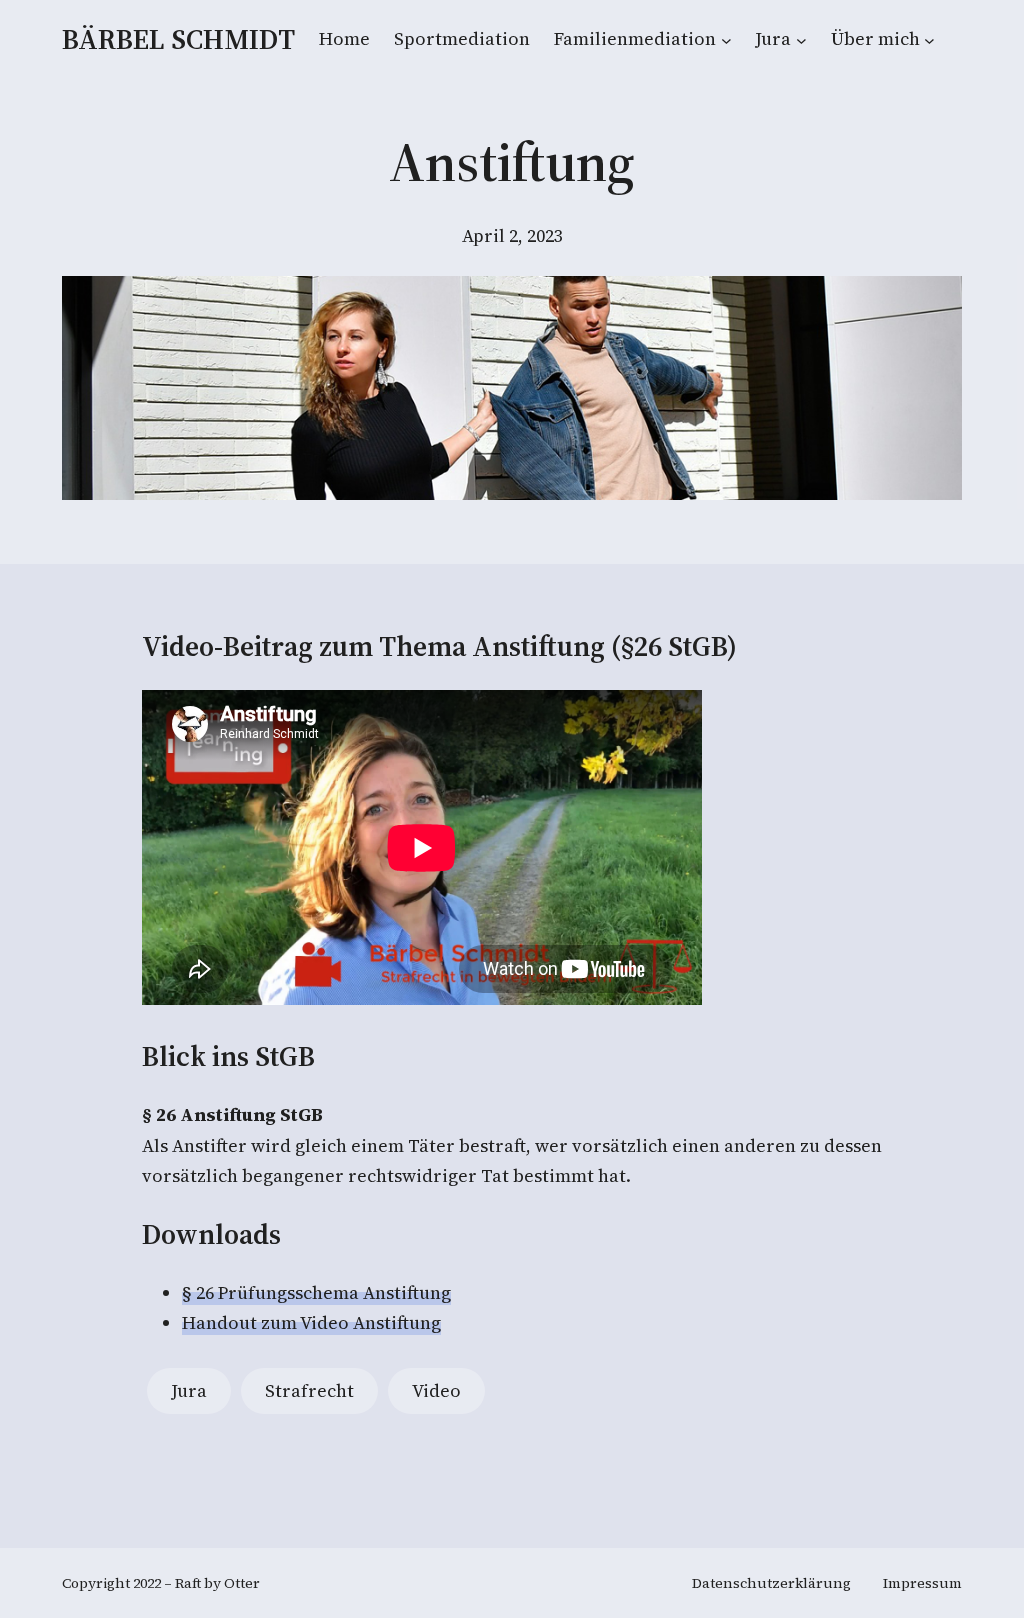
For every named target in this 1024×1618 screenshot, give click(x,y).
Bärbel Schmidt (178, 39)
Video (436, 1390)
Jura (189, 1390)
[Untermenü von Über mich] (929, 39)
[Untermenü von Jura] (801, 39)
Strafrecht (309, 1390)
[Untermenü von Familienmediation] (726, 39)
